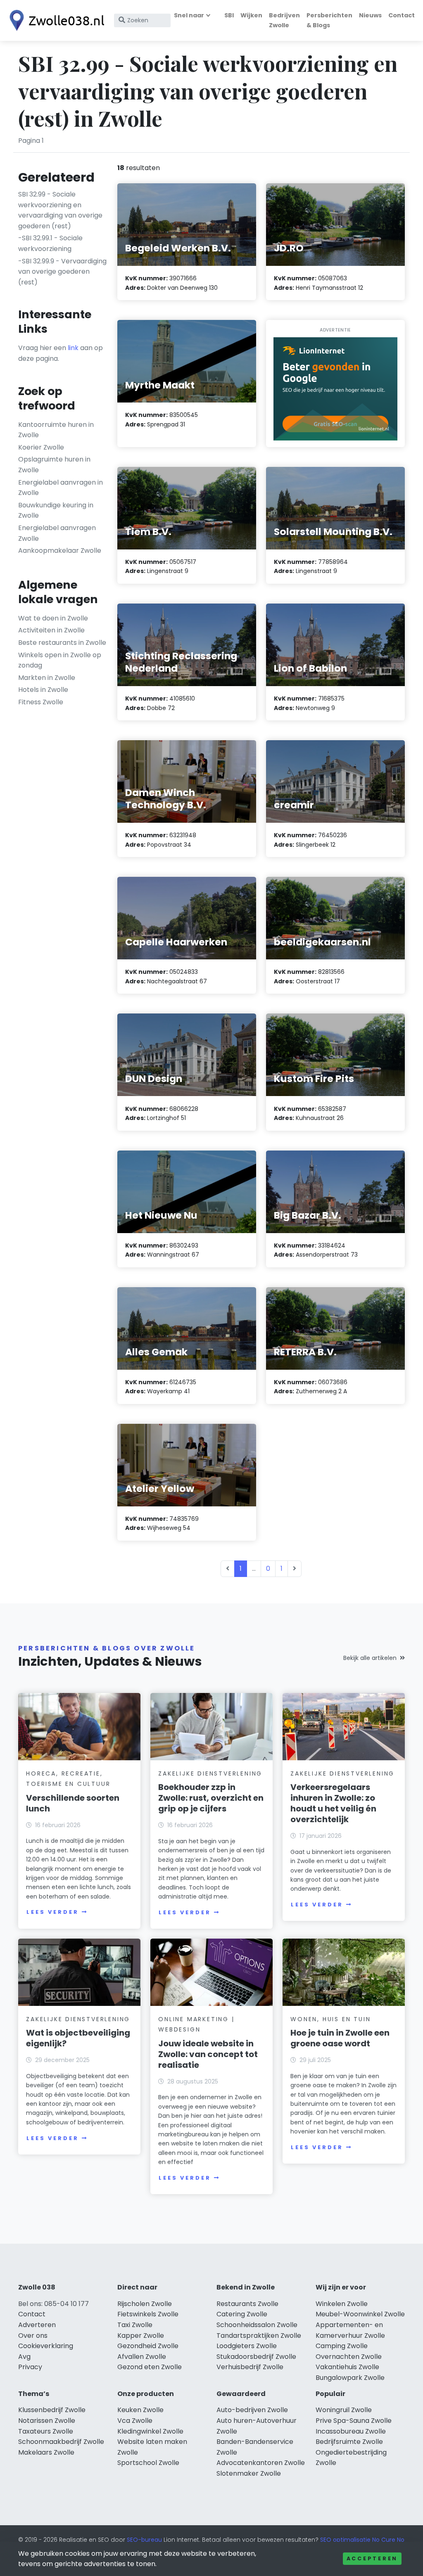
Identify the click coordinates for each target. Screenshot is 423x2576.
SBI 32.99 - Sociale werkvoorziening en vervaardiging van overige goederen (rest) (60, 210)
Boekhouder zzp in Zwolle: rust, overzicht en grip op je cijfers (211, 1798)
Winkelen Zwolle (342, 2304)
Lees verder (52, 1912)
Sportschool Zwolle (148, 2463)
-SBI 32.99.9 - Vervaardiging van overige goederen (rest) (62, 272)
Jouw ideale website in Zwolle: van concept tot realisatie (208, 2054)
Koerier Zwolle (41, 447)
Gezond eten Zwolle (150, 2367)
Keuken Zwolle (140, 2410)
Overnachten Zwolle (349, 2357)
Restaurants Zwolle (247, 2304)
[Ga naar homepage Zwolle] (55, 20)
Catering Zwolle (242, 2314)
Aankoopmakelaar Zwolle (60, 550)
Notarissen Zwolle (47, 2421)
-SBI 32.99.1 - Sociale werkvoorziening (50, 243)
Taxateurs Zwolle (46, 2431)
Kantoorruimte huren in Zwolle (56, 430)
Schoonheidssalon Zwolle (257, 2325)
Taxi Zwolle (135, 2325)
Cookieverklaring (46, 2346)
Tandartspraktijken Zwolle (259, 2336)
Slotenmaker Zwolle (249, 2473)
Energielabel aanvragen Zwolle (57, 533)
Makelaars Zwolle (46, 2452)
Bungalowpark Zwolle (350, 2378)
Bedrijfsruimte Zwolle (349, 2442)
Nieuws (370, 15)
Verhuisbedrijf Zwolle (250, 2367)
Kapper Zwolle (141, 2336)
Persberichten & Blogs (329, 20)
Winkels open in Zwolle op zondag (60, 660)
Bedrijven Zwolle (284, 20)
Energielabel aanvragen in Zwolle (61, 488)
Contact (402, 15)
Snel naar (189, 15)
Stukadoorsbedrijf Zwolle (256, 2357)
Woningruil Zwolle (344, 2410)
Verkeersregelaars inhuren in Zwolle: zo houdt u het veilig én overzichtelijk (333, 1803)
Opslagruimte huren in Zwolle (54, 465)
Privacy (30, 2367)
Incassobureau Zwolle (351, 2431)
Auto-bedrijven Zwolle (252, 2410)
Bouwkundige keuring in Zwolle (56, 510)
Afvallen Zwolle (142, 2357)
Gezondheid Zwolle (148, 2346)
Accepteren (372, 2558)
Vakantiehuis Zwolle (347, 2367)
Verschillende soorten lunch (73, 1803)
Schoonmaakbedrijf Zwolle (61, 2442)
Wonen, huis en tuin (330, 2019)
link (73, 348)
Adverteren (37, 2325)
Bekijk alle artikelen (370, 1658)
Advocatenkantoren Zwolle (261, 2463)
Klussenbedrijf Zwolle (52, 2410)
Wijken (251, 15)
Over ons (33, 2336)
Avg (24, 2357)
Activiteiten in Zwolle (51, 630)
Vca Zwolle (135, 2421)
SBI (229, 15)
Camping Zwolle (342, 2346)
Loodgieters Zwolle (247, 2346)
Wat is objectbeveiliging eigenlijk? (78, 2038)
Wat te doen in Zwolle (53, 618)
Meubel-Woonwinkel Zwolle (360, 2314)
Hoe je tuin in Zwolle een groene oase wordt (340, 2038)
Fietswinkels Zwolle (148, 2314)
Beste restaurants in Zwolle (62, 643)
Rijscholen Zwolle (145, 2304)
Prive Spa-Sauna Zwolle (354, 2421)
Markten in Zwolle (47, 678)
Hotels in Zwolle (43, 690)
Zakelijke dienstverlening (210, 1773)
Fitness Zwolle (41, 702)
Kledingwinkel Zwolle (150, 2431)
